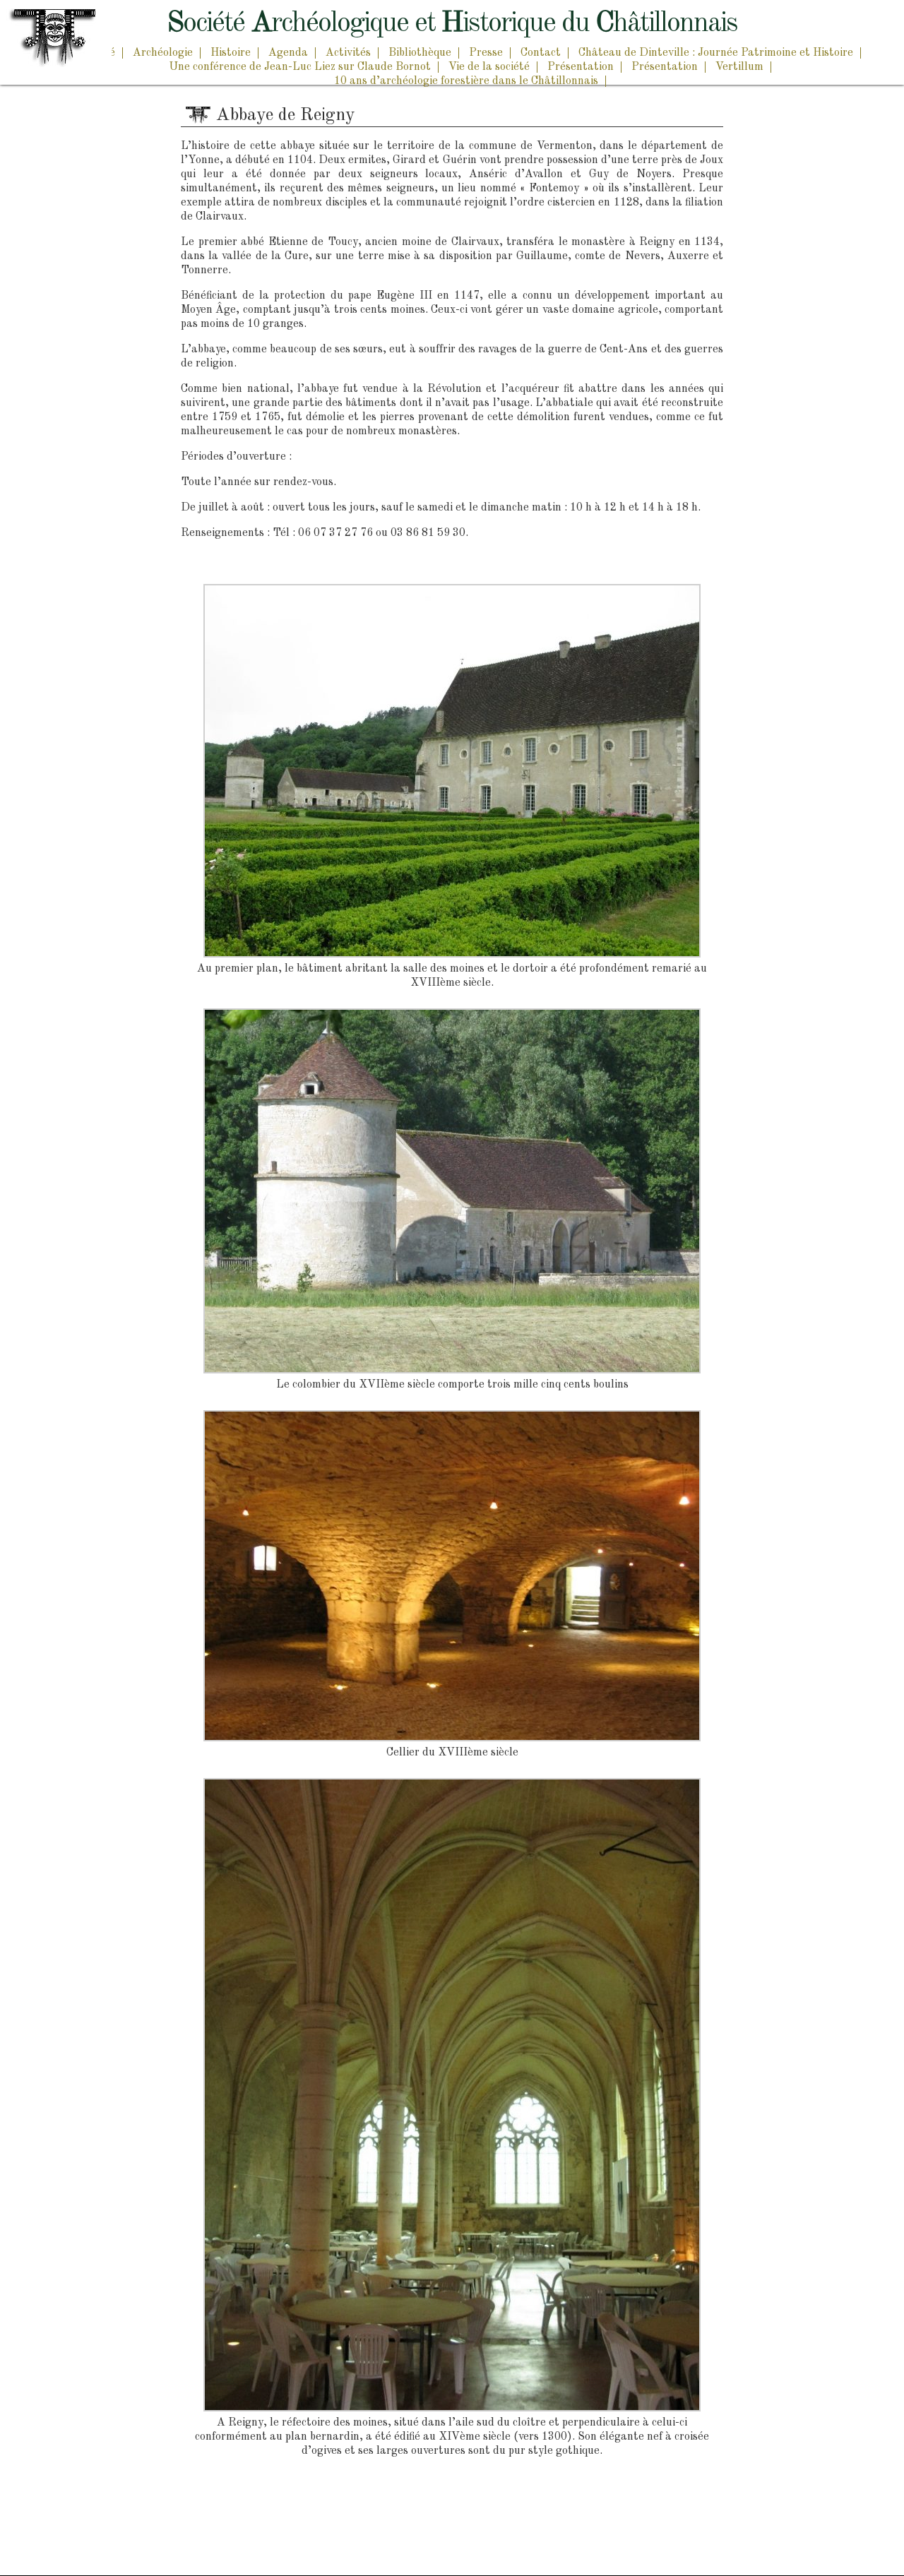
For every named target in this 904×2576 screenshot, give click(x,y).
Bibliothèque (420, 53)
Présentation (581, 67)
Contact (541, 53)
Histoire (231, 53)
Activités (348, 53)
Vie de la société (489, 67)
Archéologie (163, 53)
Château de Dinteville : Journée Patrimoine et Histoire (716, 53)
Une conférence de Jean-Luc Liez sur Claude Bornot (300, 67)
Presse (486, 53)
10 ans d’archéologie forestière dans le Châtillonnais (466, 81)
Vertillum (739, 67)
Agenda (288, 53)
